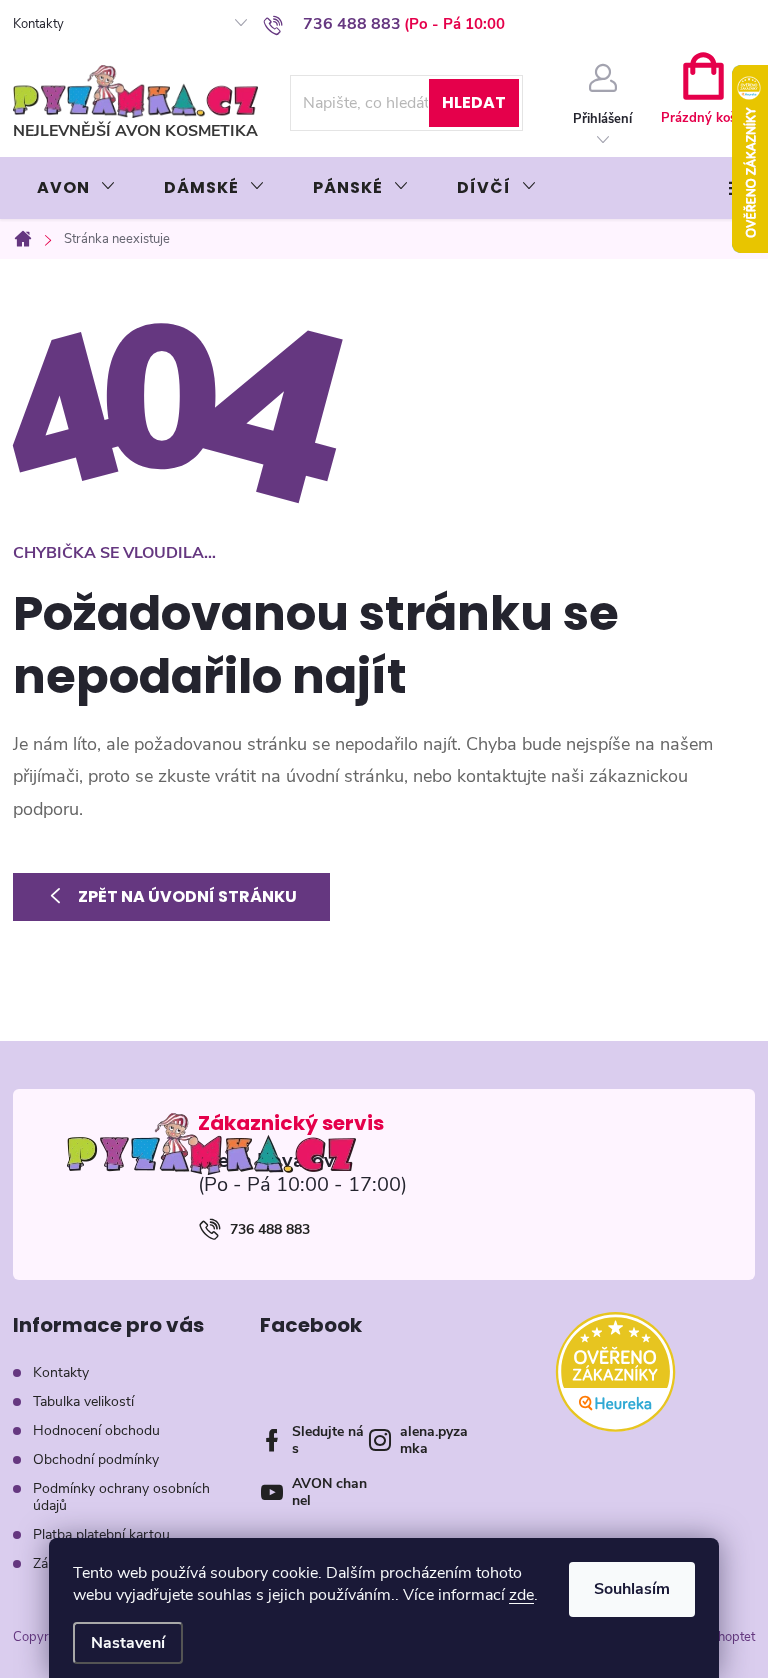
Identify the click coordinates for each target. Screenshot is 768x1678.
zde (521, 1595)
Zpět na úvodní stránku (187, 896)
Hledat (474, 102)
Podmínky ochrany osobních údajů (121, 1497)
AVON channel (329, 1492)
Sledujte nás (328, 1440)
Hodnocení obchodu (96, 1430)
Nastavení (128, 1643)
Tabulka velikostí (83, 1401)
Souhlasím (632, 1589)
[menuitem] (76, 188)
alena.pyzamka (434, 1440)
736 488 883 (270, 1229)
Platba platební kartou (101, 1534)
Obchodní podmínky (96, 1459)
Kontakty (38, 24)
